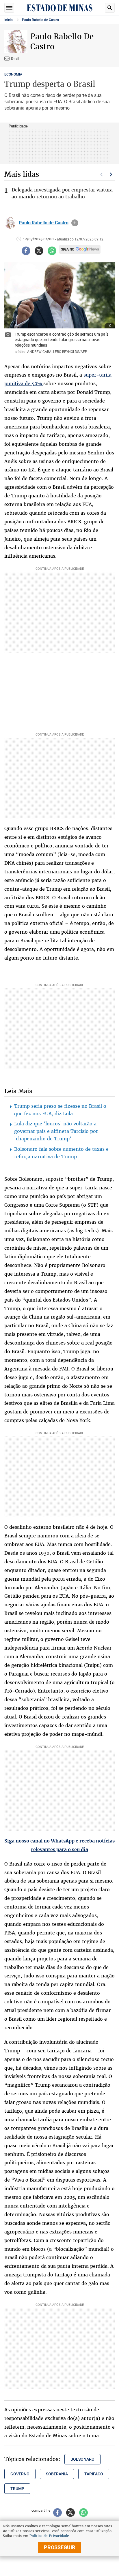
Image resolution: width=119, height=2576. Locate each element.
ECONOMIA (13, 74)
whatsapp (52, 251)
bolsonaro (82, 2459)
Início (9, 20)
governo (20, 2474)
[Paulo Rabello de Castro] (10, 223)
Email (15, 58)
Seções (9, 8)
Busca (110, 8)
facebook (26, 251)
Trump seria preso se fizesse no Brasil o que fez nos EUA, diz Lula (60, 1110)
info (75, 223)
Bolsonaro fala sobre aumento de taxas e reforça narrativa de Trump (61, 1153)
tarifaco (94, 2474)
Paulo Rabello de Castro (40, 20)
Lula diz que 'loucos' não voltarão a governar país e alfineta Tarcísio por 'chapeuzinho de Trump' (56, 1131)
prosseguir (60, 2547)
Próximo (111, 174)
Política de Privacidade (49, 2536)
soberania (57, 2474)
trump (17, 2489)
